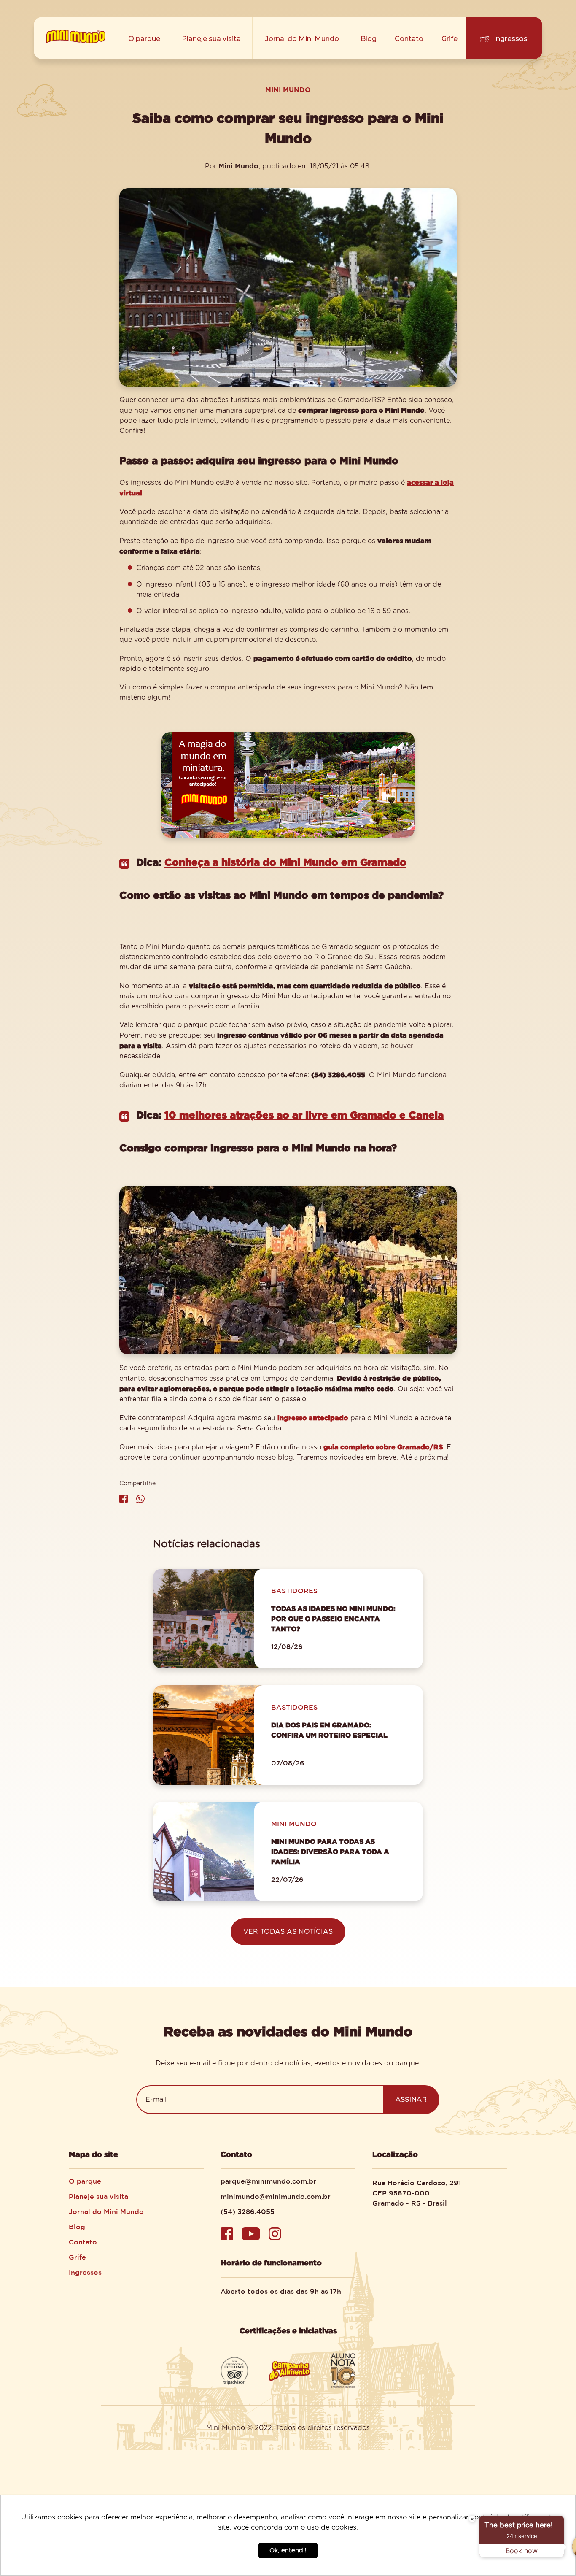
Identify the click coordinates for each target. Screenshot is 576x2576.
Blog (369, 39)
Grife (449, 39)
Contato (409, 39)
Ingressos (511, 39)
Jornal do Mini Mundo (302, 39)
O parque (144, 39)
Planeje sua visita (211, 39)
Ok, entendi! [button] (288, 2550)
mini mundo (288, 89)
